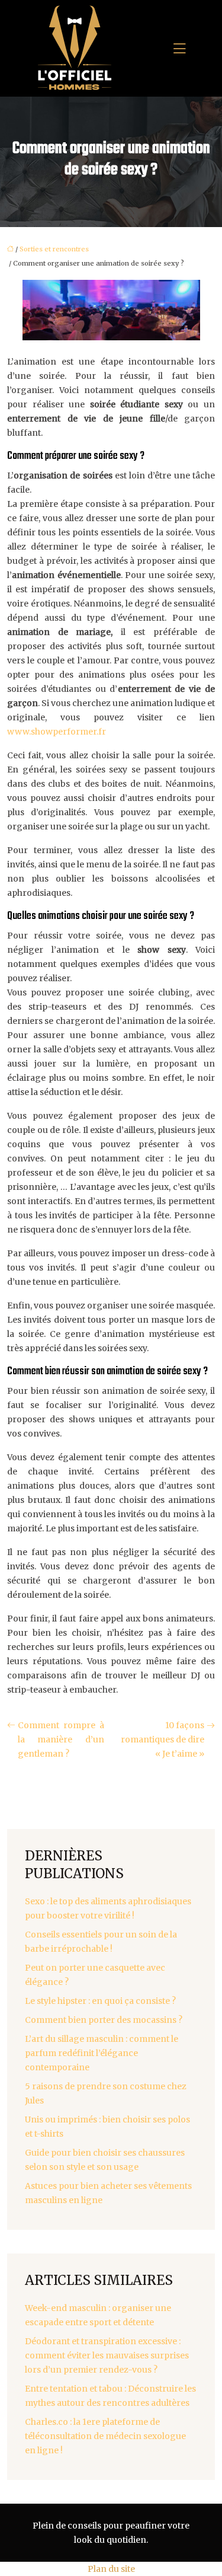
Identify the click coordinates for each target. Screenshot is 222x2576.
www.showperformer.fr (57, 732)
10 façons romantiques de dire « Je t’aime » (163, 1739)
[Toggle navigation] (179, 49)
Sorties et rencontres (54, 249)
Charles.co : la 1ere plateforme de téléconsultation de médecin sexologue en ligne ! (105, 2436)
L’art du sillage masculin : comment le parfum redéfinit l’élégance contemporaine (102, 2053)
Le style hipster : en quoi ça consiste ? (100, 2001)
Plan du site (111, 2569)
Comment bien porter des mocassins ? (104, 2020)
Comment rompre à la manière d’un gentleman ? (61, 1739)
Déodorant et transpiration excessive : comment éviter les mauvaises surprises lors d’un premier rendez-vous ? (107, 2355)
